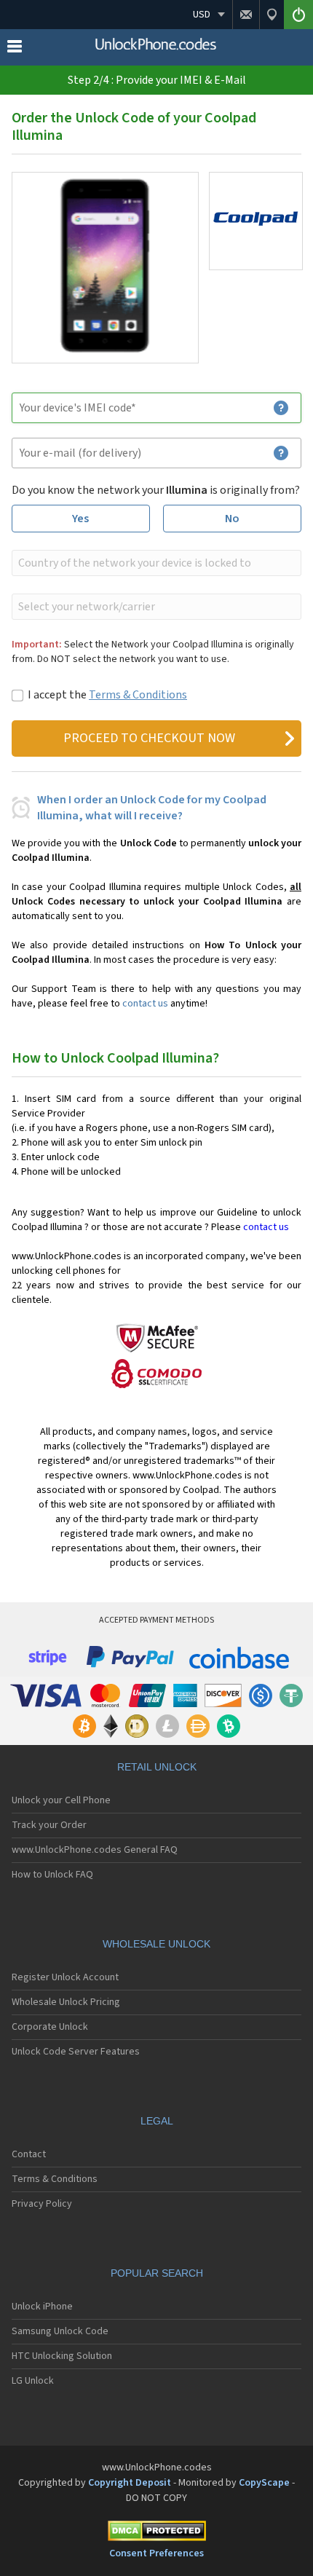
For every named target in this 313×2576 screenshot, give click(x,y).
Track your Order (49, 1825)
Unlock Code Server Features (76, 2052)
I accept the (107, 695)
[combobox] (155, 563)
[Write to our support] (246, 15)
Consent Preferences (156, 2553)
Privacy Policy (42, 2204)
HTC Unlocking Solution (62, 2356)
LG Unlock (33, 2381)
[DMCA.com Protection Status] (156, 2533)
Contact (29, 2154)
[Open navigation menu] (15, 50)
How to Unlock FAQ (52, 1875)
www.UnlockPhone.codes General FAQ (95, 1850)
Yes (80, 519)
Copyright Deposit (130, 2483)
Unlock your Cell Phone (61, 1800)
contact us (145, 1004)
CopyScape (264, 2483)
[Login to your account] (298, 15)
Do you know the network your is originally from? (156, 490)
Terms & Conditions (138, 695)
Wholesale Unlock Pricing (66, 2002)
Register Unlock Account (65, 1977)
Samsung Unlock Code (60, 2331)
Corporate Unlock (50, 2027)
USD (202, 15)
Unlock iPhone (42, 2307)
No (232, 519)
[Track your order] (272, 15)
